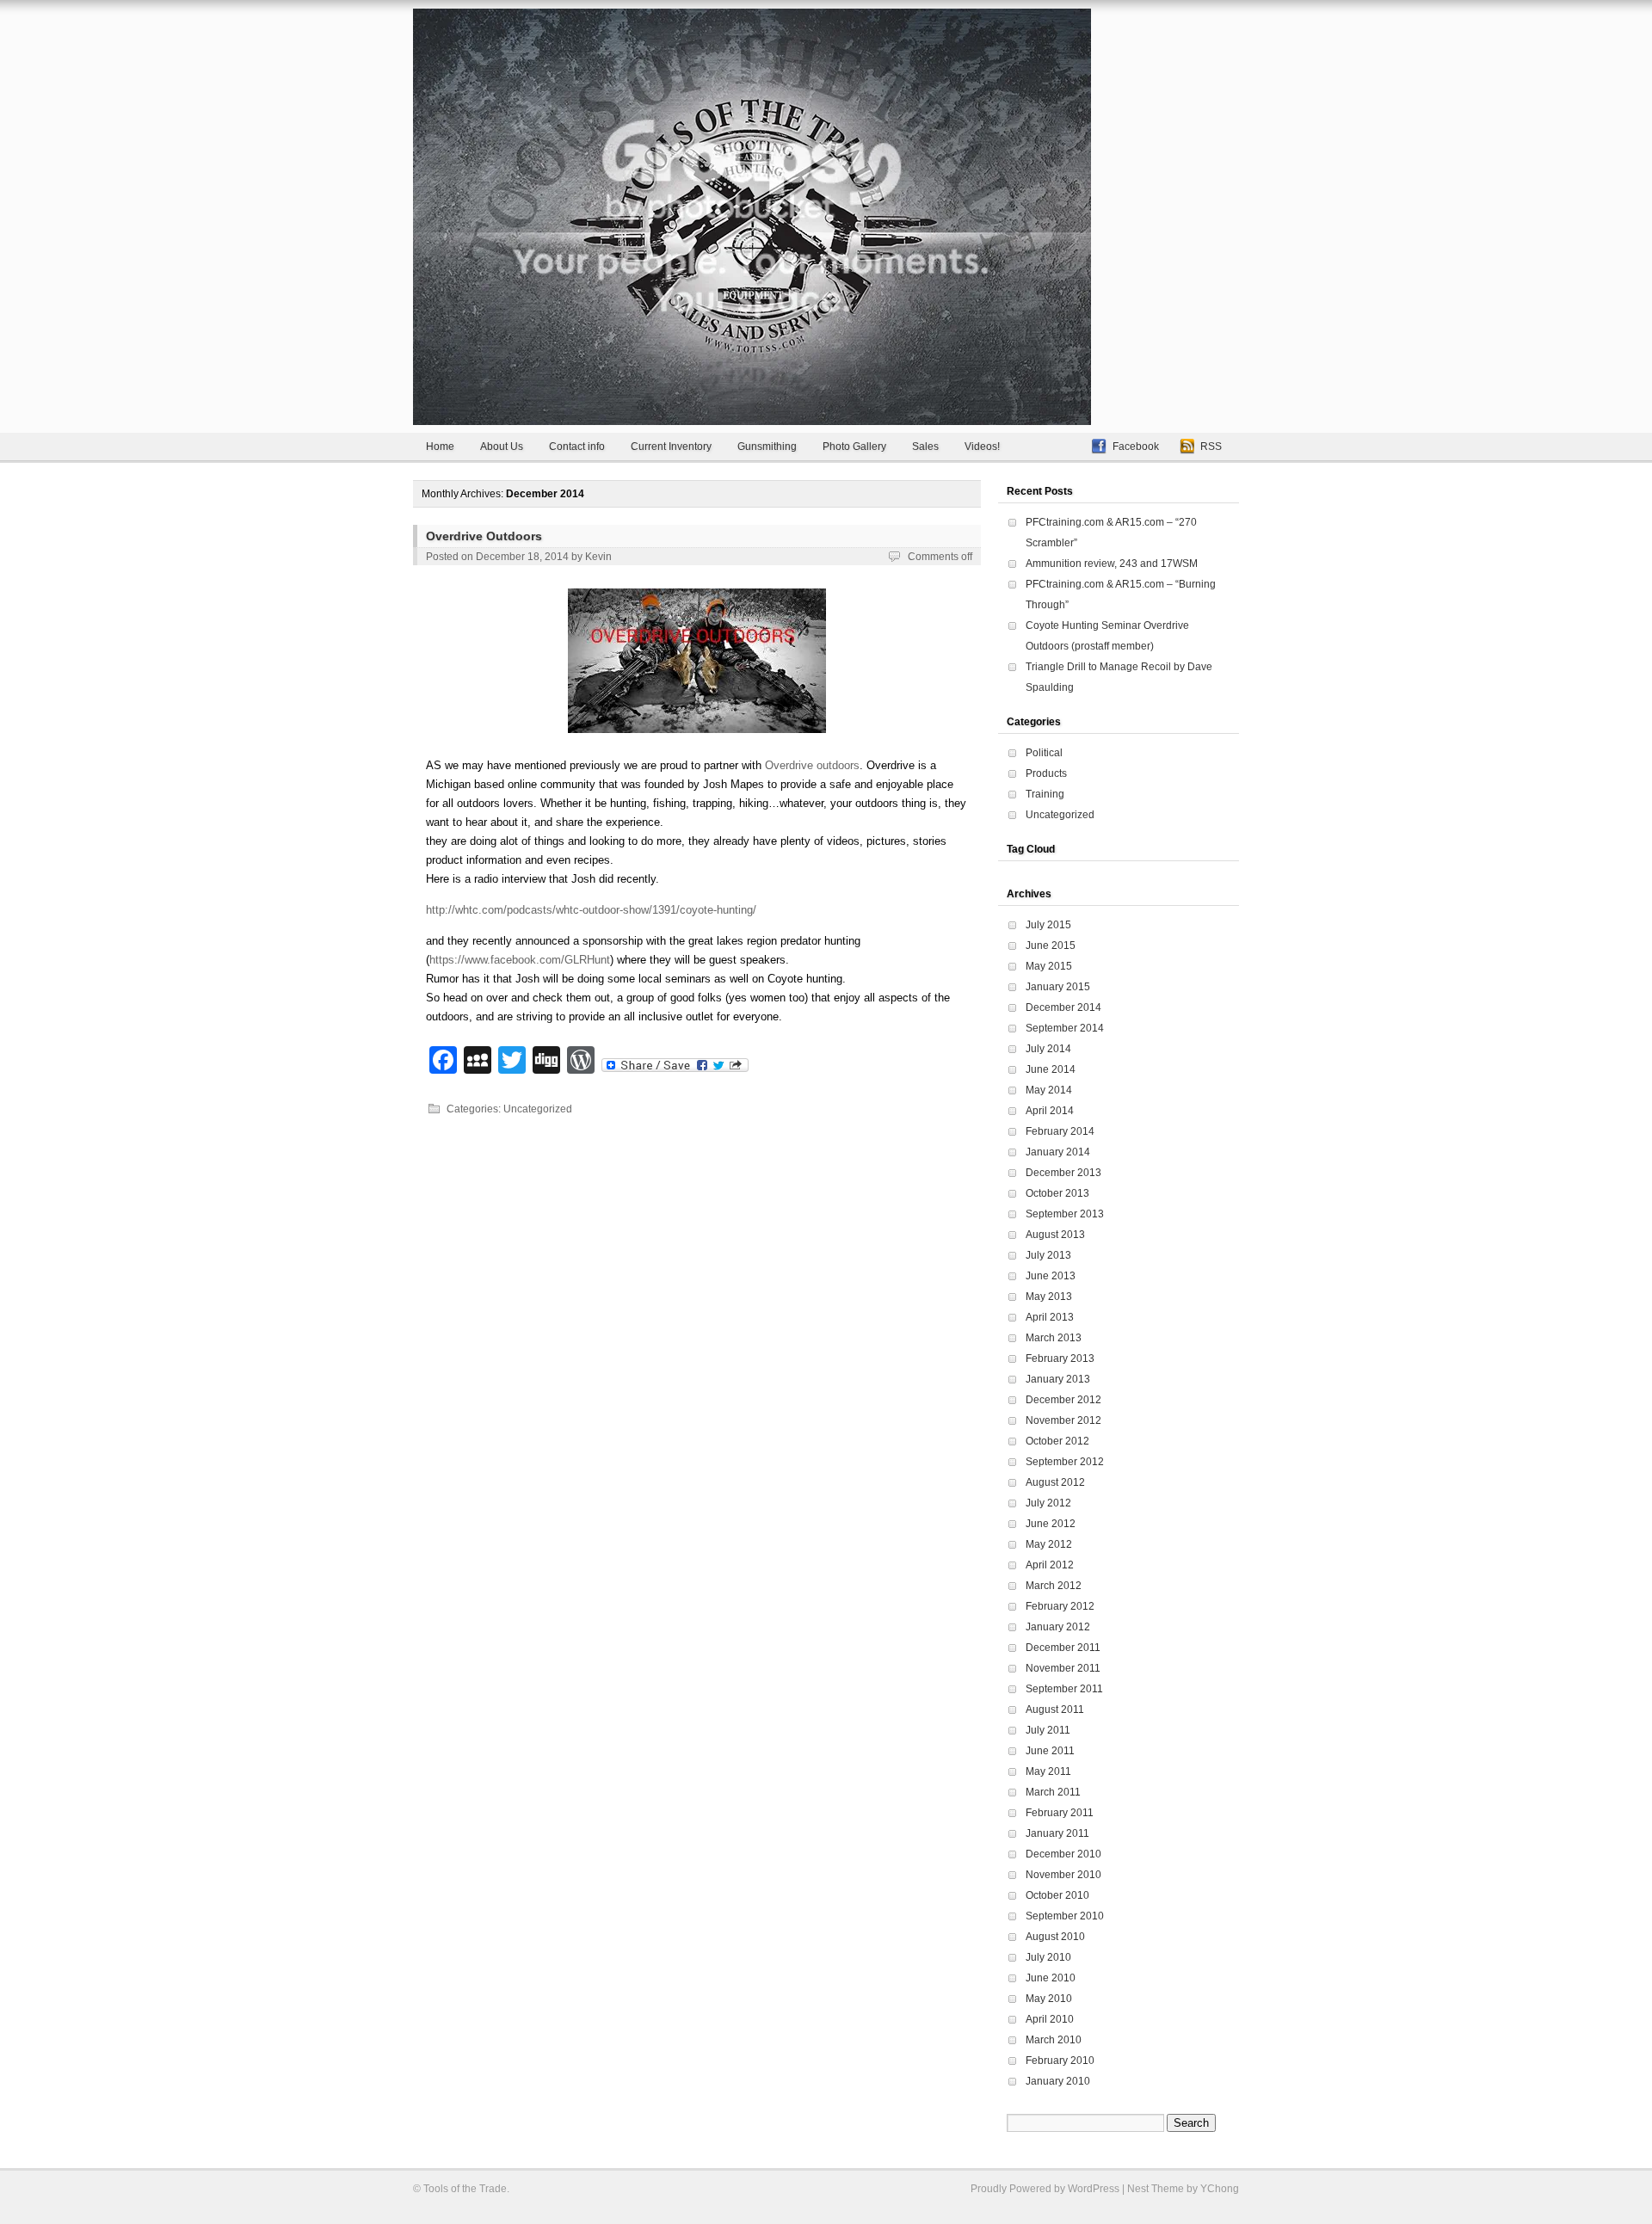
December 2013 (1063, 1173)
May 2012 (1049, 1544)
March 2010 (1054, 2040)
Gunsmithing (767, 447)
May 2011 (1048, 1771)
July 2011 (1048, 1730)
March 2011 (1053, 1792)
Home (440, 447)
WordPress (1094, 2189)
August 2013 (1055, 1235)
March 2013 (1054, 1338)
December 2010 (1063, 1854)
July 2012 (1048, 1503)
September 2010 (1065, 1916)
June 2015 (1051, 946)
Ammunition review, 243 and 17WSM (1112, 564)
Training (1045, 794)
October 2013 (1057, 1193)
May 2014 (1049, 1090)
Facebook (1136, 447)
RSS (1211, 447)
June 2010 (1051, 1978)
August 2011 (1055, 1710)
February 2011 (1060, 1813)
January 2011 (1057, 1833)
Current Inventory (671, 447)
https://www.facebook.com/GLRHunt (520, 960)
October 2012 (1057, 1441)
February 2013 (1060, 1358)
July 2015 (1048, 925)
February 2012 (1060, 1606)
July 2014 (1048, 1049)
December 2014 (1063, 1007)
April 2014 (1050, 1111)
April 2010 (1050, 2019)
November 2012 (1063, 1420)
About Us (502, 447)
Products (1046, 773)
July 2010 (1048, 1957)
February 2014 (1060, 1131)
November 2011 (1063, 1668)
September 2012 (1065, 1462)
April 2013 (1050, 1317)
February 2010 (1060, 2061)
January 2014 (1058, 1152)
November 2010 (1063, 1875)
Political (1044, 753)
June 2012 (1051, 1524)
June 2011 (1050, 1751)
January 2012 (1058, 1627)
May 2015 (1049, 966)
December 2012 (1063, 1400)
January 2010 (1058, 2081)
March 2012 (1054, 1586)
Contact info (577, 447)
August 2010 (1055, 1937)
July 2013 (1048, 1255)
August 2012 (1055, 1482)
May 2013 (1049, 1297)
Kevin (598, 557)
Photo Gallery (854, 447)
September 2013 (1065, 1214)
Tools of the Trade (465, 2189)
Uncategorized (538, 1109)
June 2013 (1051, 1276)
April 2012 (1050, 1565)
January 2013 (1058, 1379)
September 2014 (1065, 1028)
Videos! (982, 447)
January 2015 (1058, 987)
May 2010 (1049, 1999)
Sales (925, 447)
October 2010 (1057, 1895)
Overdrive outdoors (812, 765)
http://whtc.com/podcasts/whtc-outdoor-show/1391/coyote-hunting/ (591, 910)
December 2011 (1063, 1648)
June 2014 (1051, 1069)
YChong (1220, 2189)
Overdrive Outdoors (484, 536)
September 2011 (1064, 1689)
